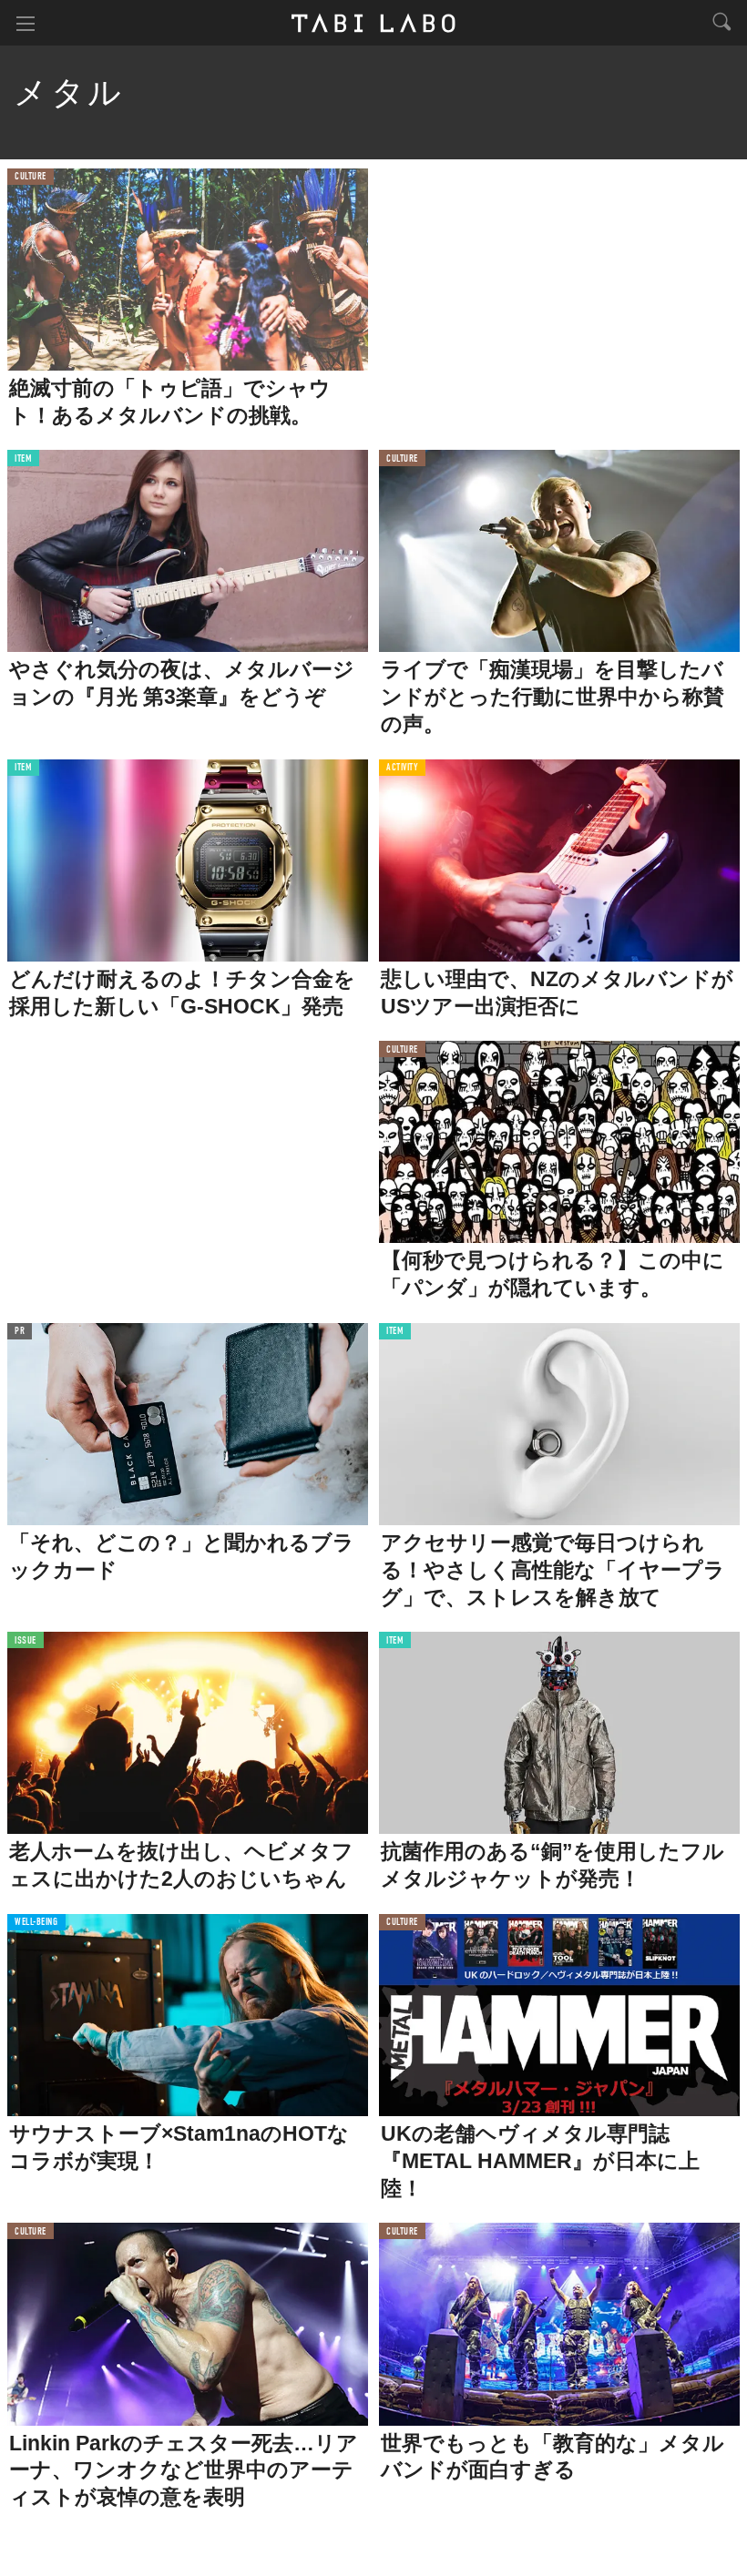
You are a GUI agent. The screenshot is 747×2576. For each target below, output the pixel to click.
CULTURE (31, 177)
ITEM (23, 459)
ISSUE (26, 1641)
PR (20, 1332)
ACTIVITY (402, 768)
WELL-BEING (36, 1923)
